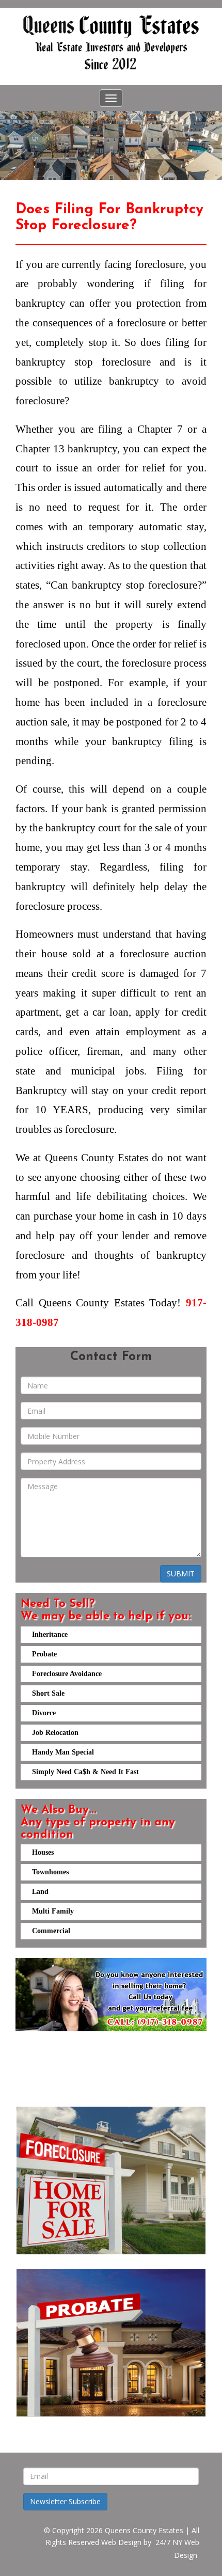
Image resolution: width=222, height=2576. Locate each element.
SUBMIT (181, 1574)
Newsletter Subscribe (65, 2501)
